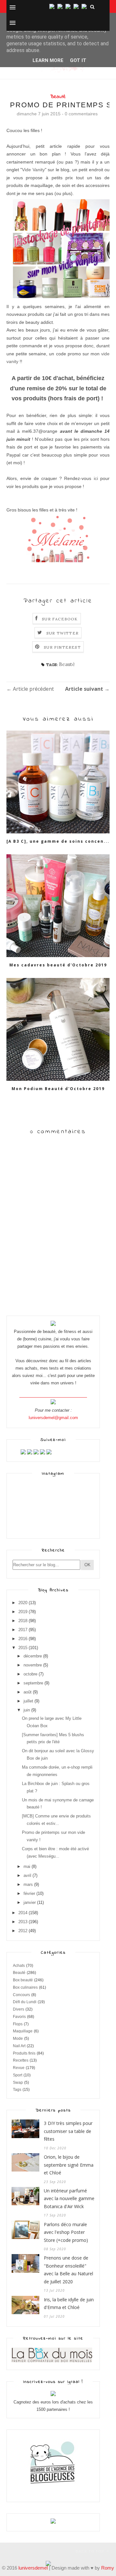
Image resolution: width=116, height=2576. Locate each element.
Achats (19, 1966)
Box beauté (23, 1980)
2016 (23, 1639)
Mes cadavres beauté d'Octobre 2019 (58, 965)
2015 (23, 1648)
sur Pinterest (62, 647)
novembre (33, 1665)
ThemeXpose (18, 2551)
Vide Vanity (33, 170)
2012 (23, 1931)
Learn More (48, 60)
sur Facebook (60, 619)
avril (27, 1875)
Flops (18, 2024)
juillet (28, 1701)
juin (27, 1710)
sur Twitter (63, 633)
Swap (18, 2083)
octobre (30, 1674)
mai (27, 1866)
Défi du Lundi (25, 2002)
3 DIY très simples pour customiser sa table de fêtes (68, 2131)
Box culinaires (25, 1987)
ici (96, 478)
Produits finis (24, 2053)
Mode (18, 2039)
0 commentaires (81, 114)
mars (28, 1884)
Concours (21, 1995)
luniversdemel (33, 2568)
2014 (23, 1913)
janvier (30, 1902)
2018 (23, 1621)
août (28, 1692)
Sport (18, 2075)
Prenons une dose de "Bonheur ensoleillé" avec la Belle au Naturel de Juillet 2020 (68, 2270)
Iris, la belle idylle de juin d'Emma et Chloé (69, 2304)
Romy (108, 2568)
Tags (17, 2090)
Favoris (19, 2017)
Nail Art (19, 2046)
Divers (19, 2009)
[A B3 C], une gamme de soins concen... (58, 841)
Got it (78, 60)
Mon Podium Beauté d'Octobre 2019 (58, 1089)
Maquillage (23, 2031)
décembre (33, 1656)
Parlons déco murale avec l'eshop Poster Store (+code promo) (66, 2232)
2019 (23, 1612)
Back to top (91, 2551)
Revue (19, 2068)
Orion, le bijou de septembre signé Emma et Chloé (69, 2165)
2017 (23, 1630)
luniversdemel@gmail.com (53, 1418)
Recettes (21, 2060)
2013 (23, 1922)
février (29, 1893)
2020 (23, 1603)
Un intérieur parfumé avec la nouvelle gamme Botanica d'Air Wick (69, 2198)
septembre (33, 1683)
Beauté (58, 97)
